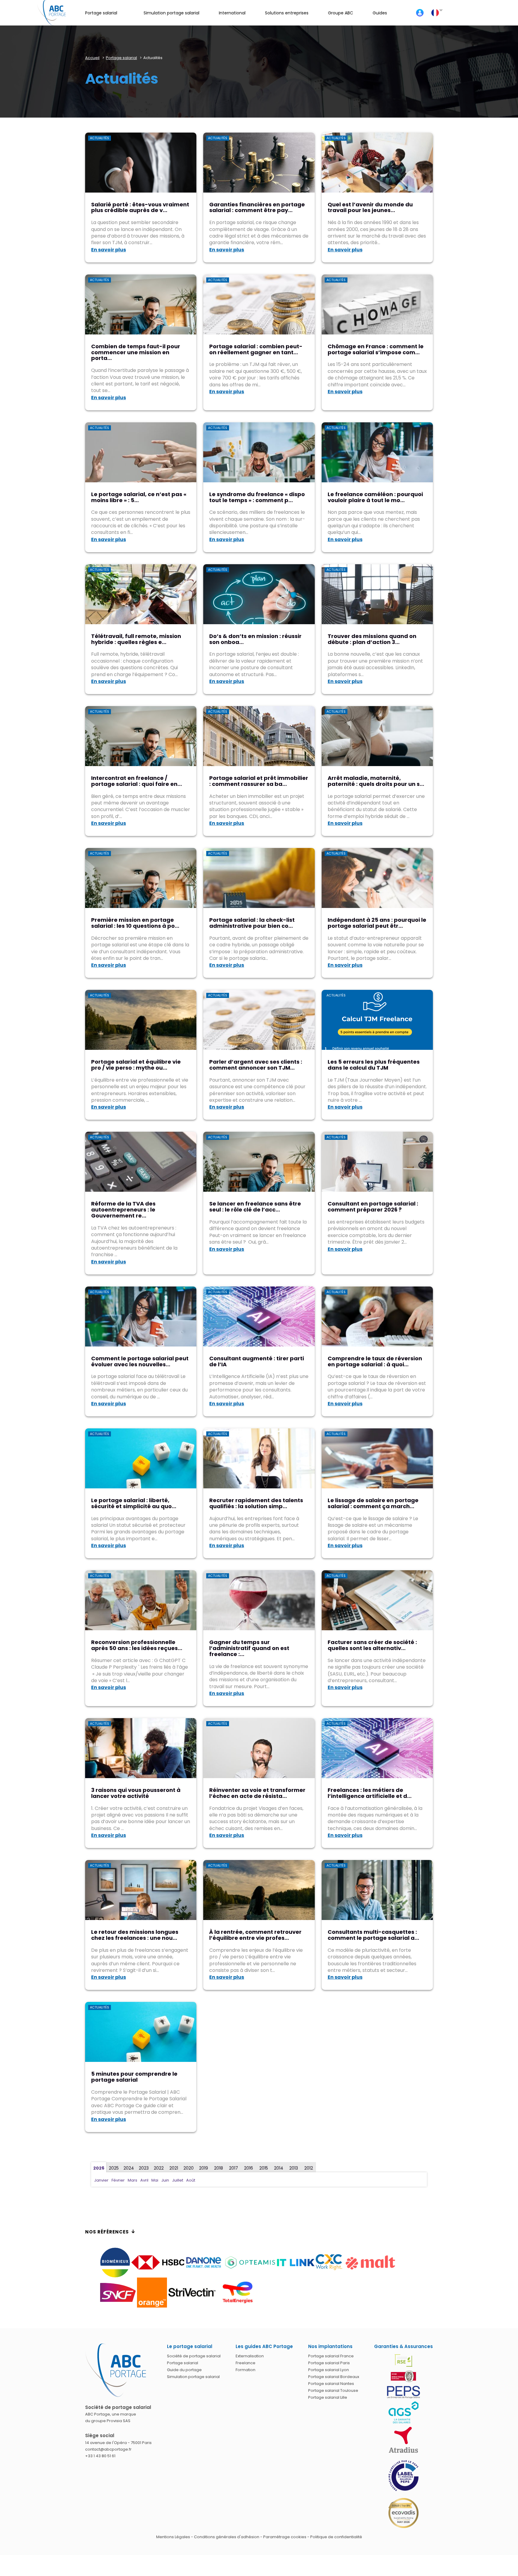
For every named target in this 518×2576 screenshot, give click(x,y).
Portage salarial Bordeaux (334, 2377)
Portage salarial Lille (328, 2397)
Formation (246, 2370)
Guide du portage (184, 2370)
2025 (114, 2168)
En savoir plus (109, 250)
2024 (129, 2168)
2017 (234, 2168)
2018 (219, 2168)
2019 (204, 2168)
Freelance (246, 2363)
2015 (264, 2168)
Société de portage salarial (194, 2356)
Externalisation (250, 2356)
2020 (189, 2168)
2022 (159, 2168)
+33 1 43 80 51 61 (100, 2456)
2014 (279, 2168)
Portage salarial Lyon (329, 2370)
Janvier (101, 2180)
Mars (132, 2180)
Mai (155, 2180)
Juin (165, 2180)
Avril (144, 2180)
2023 (144, 2168)
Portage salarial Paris (329, 2363)
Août (191, 2180)
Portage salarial (183, 2363)
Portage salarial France (331, 2356)
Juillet (178, 2180)
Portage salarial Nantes (331, 2384)
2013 (294, 2168)
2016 (249, 2168)
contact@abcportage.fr (108, 2449)
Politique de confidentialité (336, 2537)
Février (118, 2180)
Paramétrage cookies (285, 2537)
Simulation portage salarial (193, 2377)
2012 (309, 2168)
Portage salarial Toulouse (333, 2390)
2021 (174, 2168)
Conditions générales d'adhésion (227, 2537)
